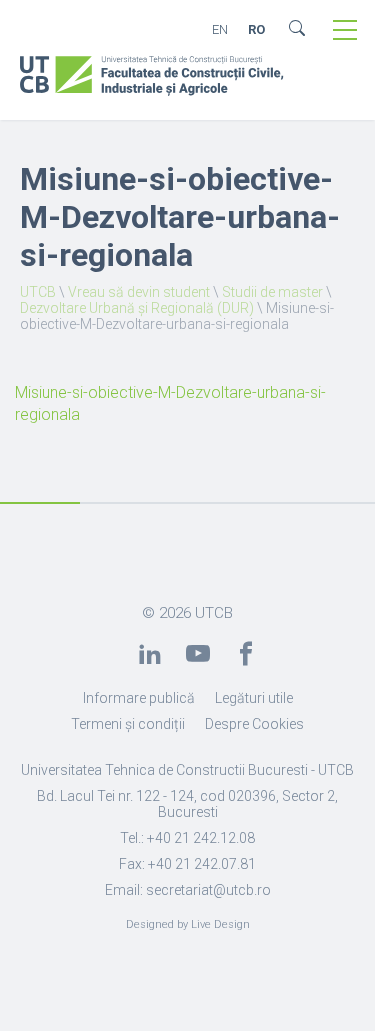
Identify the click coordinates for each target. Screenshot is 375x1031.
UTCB (38, 292)
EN (220, 29)
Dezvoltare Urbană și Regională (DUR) (137, 308)
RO (256, 29)
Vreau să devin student (139, 292)
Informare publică (139, 698)
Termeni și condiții (128, 724)
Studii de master (272, 292)
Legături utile (254, 698)
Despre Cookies (254, 724)
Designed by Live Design (188, 924)
